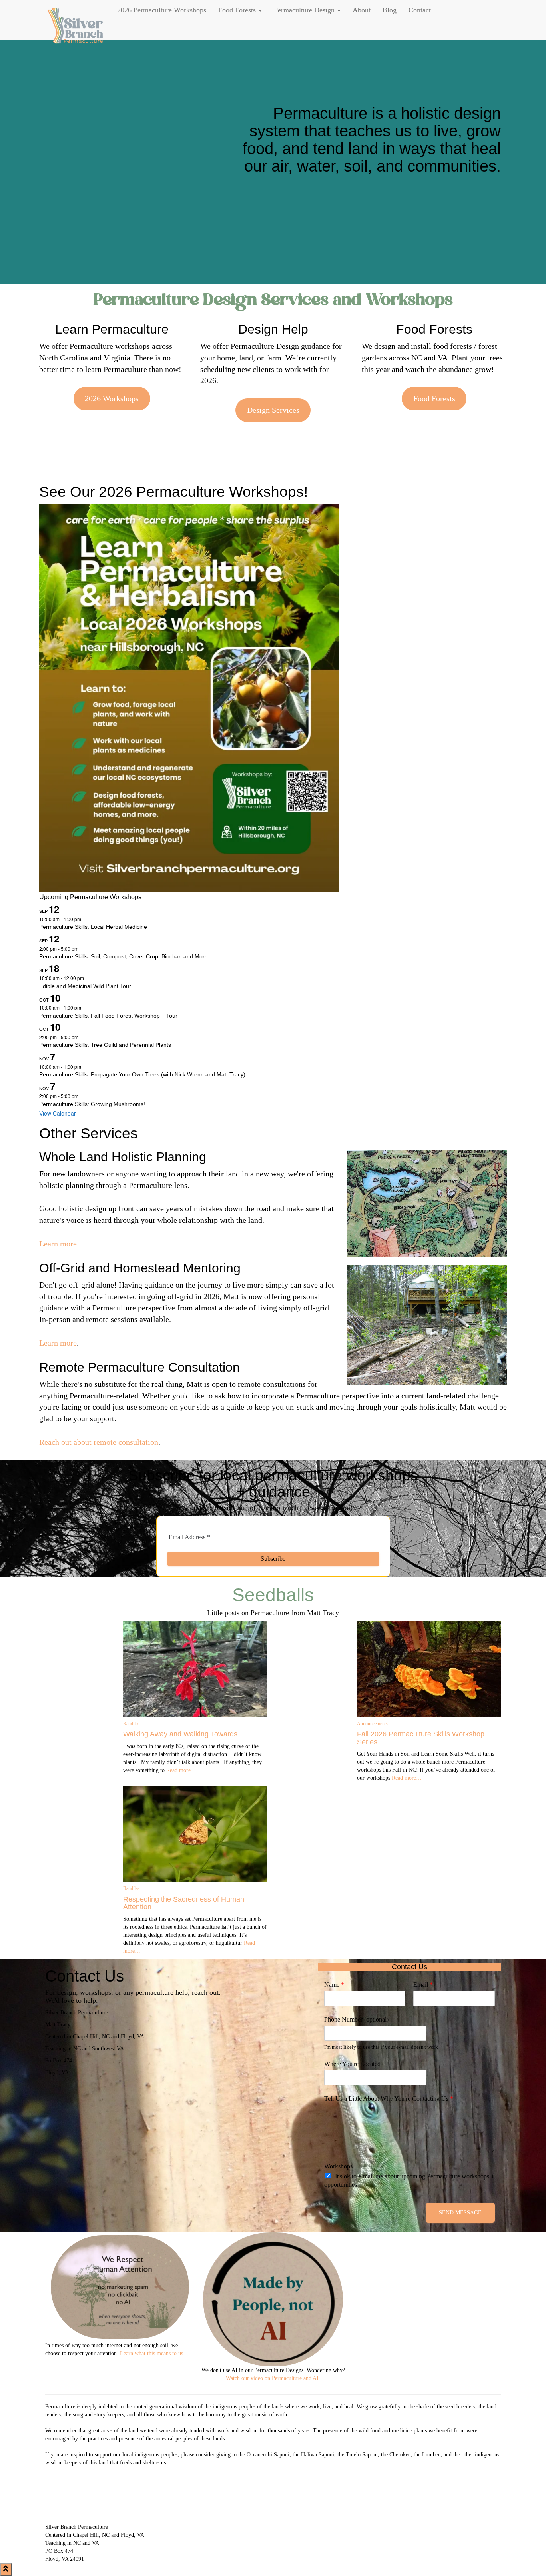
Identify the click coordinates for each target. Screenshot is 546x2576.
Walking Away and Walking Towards (180, 1734)
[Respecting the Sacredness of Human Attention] (195, 1834)
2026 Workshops (112, 398)
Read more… (180, 1770)
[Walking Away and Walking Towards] (195, 1669)
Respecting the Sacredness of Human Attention (184, 1903)
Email (423, 1985)
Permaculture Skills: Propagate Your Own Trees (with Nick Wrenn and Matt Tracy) (142, 1074)
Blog (390, 10)
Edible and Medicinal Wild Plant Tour (85, 986)
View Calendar (58, 1113)
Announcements (372, 1724)
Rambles (131, 1724)
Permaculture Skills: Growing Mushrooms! (92, 1104)
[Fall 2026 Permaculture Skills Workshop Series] (429, 1669)
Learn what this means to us (151, 2353)
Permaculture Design (305, 10)
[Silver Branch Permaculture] (75, 20)
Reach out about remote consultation (99, 1442)
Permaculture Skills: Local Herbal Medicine (93, 927)
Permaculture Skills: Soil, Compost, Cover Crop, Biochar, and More (124, 956)
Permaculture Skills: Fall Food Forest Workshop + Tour (108, 1016)
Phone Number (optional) (356, 2019)
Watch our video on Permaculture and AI (272, 2378)
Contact (420, 10)
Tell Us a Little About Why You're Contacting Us (389, 2099)
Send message (460, 2213)
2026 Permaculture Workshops (162, 10)
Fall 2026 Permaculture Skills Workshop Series (421, 1738)
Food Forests (238, 10)
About (362, 10)
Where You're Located (352, 2064)
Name (334, 1985)
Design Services (273, 410)
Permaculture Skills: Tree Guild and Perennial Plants (105, 1045)
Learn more (58, 1244)
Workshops (338, 2166)
